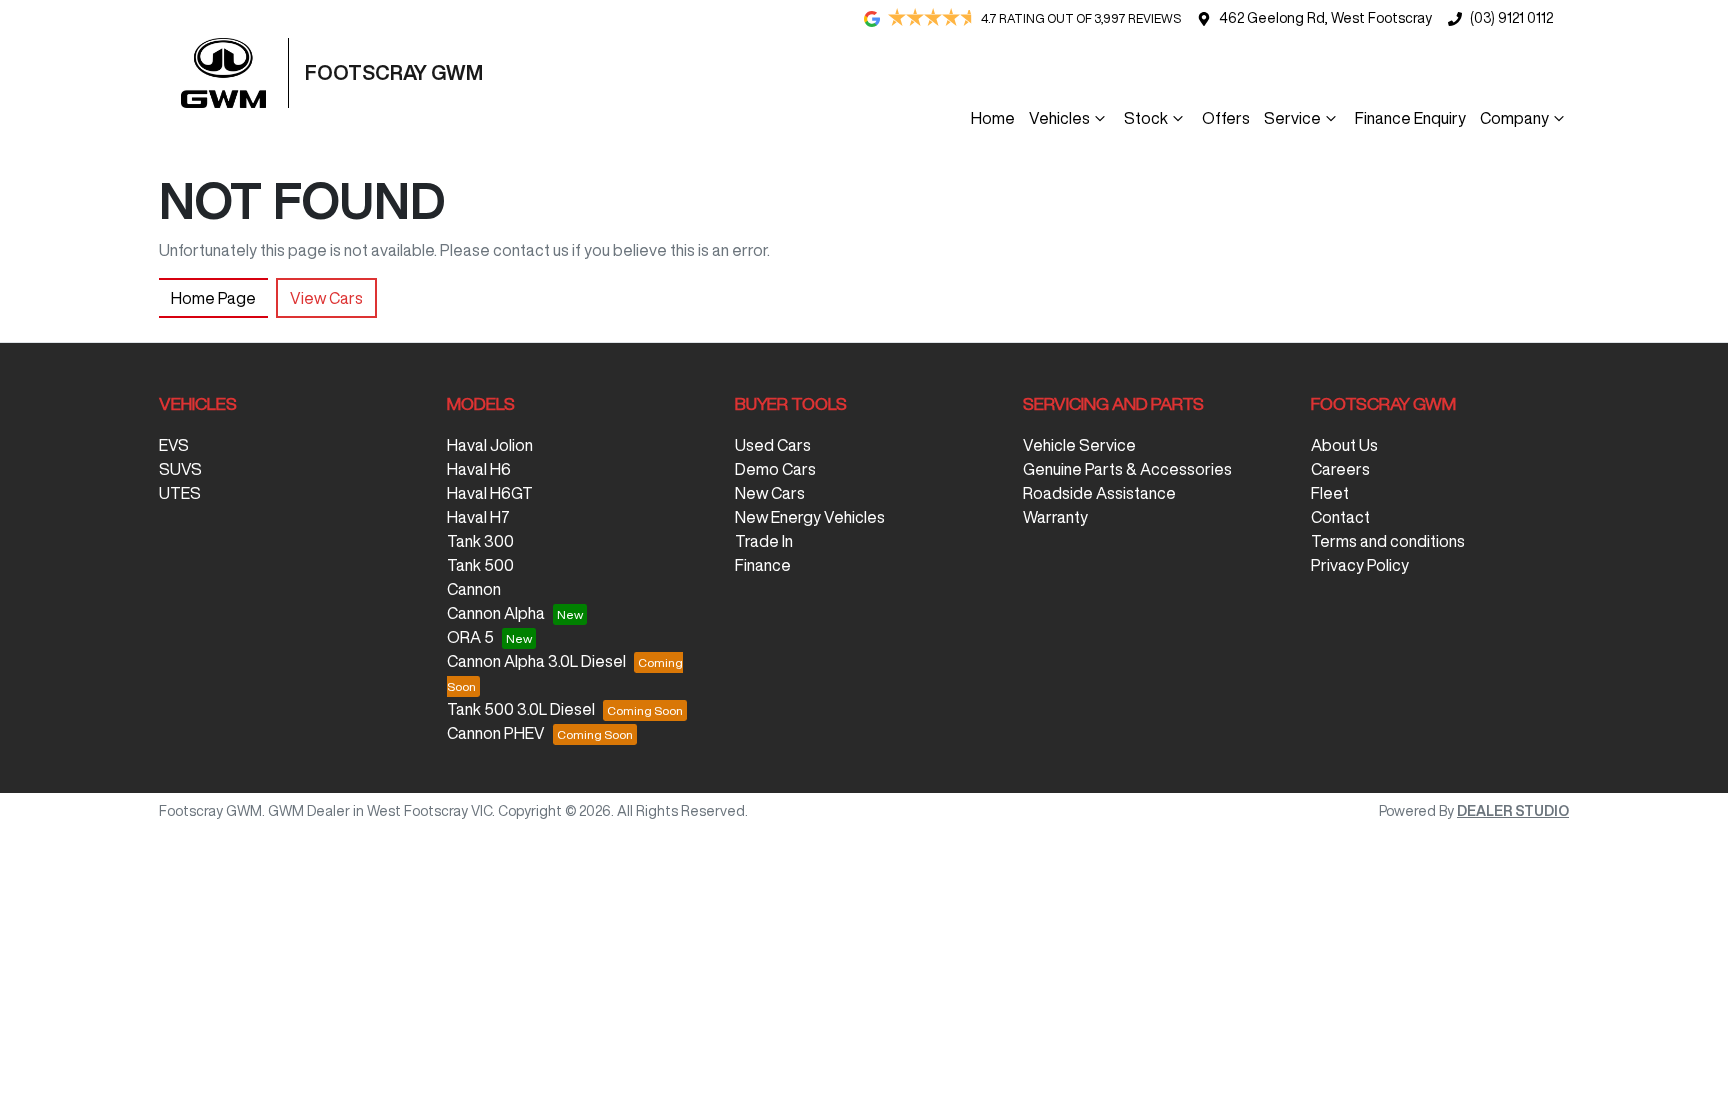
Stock (1146, 118)
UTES (180, 493)
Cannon (474, 589)
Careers (1340, 469)
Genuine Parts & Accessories (1127, 469)
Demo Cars (775, 469)
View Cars (326, 298)
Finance (763, 565)
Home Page (213, 298)
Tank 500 (480, 565)
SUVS (180, 469)
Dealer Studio (1513, 811)
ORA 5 (470, 637)
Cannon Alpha (496, 613)
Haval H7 (478, 517)
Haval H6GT (490, 493)
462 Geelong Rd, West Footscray (1325, 18)
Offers (1226, 118)
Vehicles (1059, 118)
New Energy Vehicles (810, 517)
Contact (1340, 517)
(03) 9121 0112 (1511, 18)
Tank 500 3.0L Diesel (521, 709)
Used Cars (773, 445)
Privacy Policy (1360, 565)
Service (1292, 118)
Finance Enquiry (1410, 118)
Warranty (1055, 517)
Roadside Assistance (1099, 493)
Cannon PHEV (496, 733)
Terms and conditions (1388, 541)
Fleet (1330, 493)
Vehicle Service (1079, 445)
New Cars (770, 493)
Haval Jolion (490, 445)
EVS (174, 445)
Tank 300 (480, 541)
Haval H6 (479, 469)
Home (993, 118)
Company (1514, 118)
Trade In (764, 541)
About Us (1344, 445)
